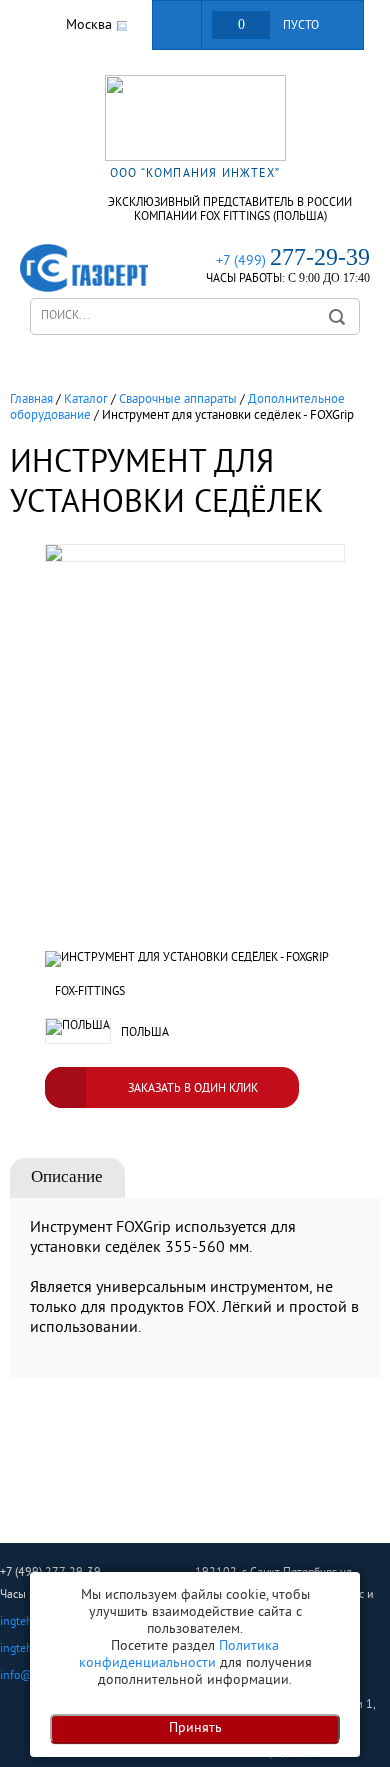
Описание (67, 1176)
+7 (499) (293, 261)
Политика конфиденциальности (179, 1655)
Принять (195, 1728)
